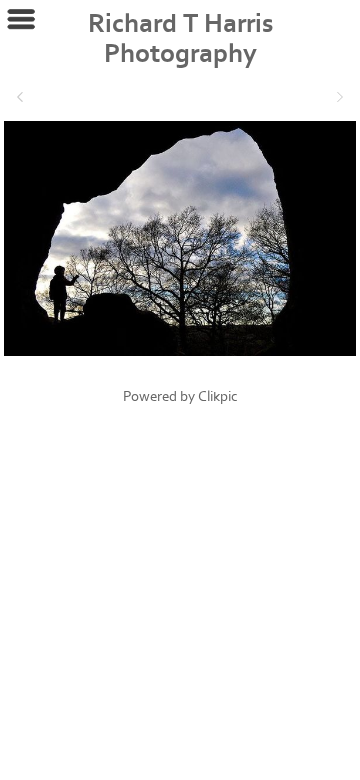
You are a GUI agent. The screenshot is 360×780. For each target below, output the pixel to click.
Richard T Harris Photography (180, 39)
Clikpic (218, 396)
